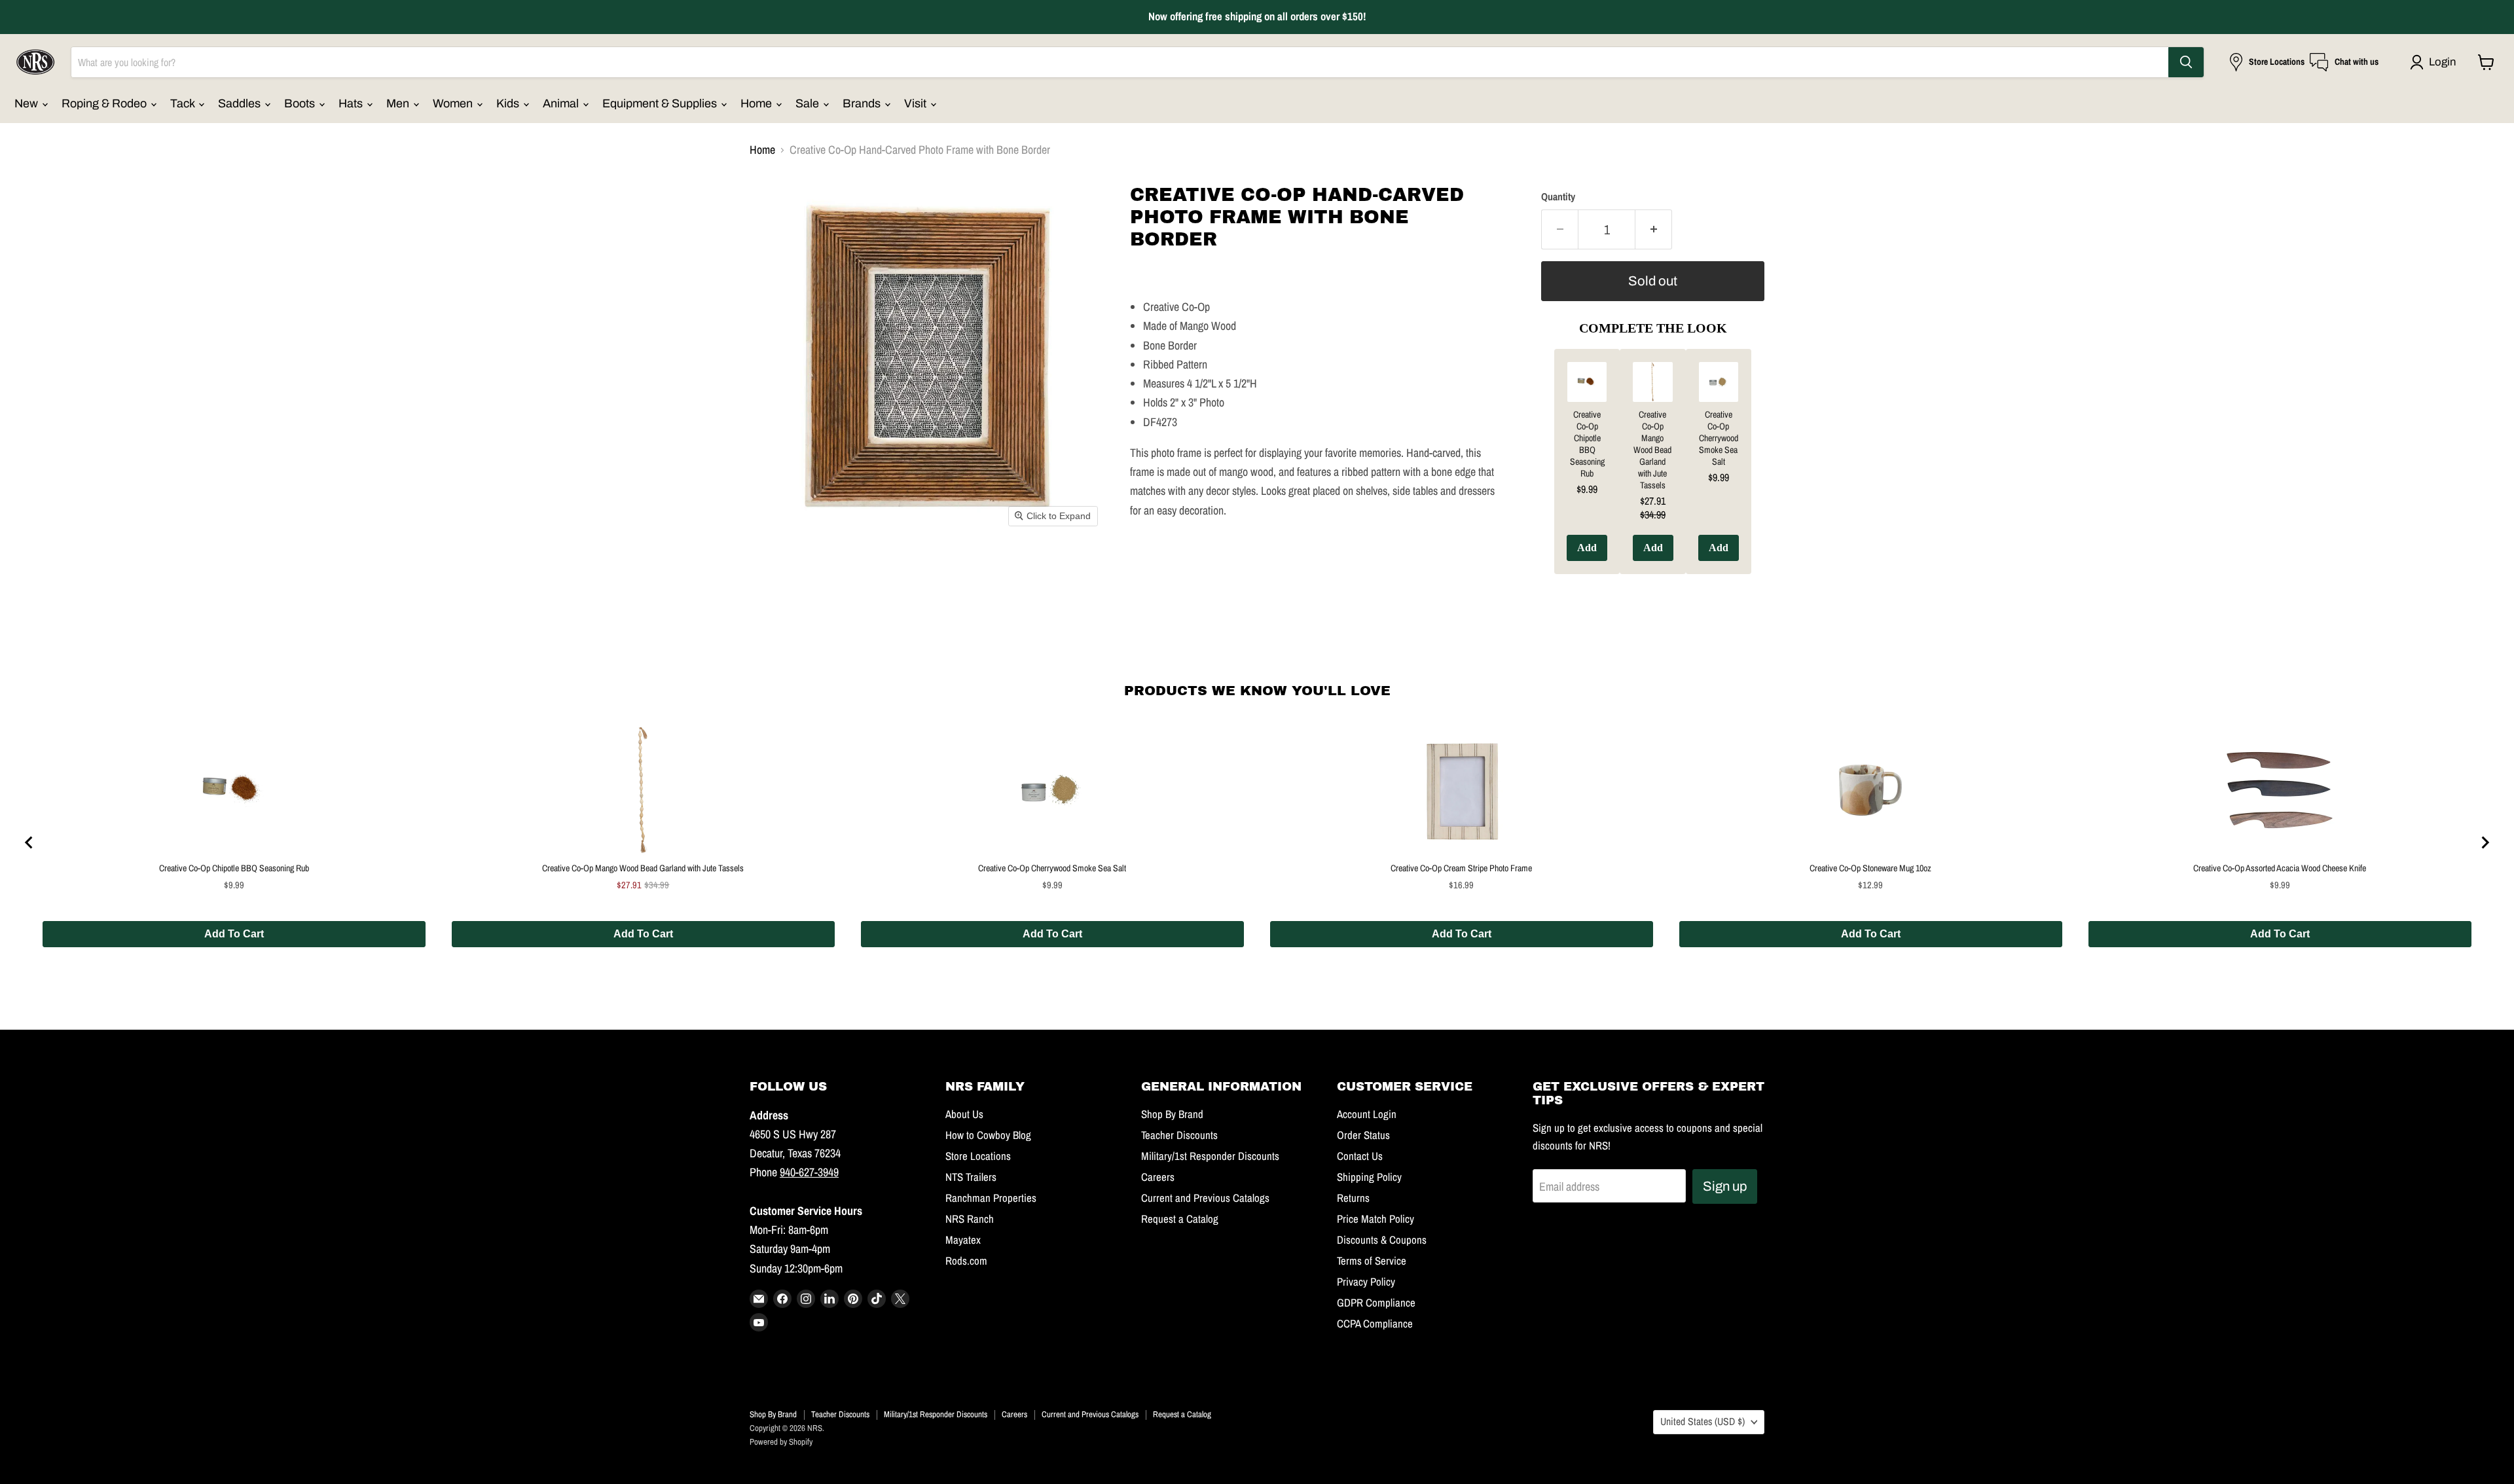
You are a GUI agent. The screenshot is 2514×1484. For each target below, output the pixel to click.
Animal (562, 103)
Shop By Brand (1172, 1114)
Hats (352, 103)
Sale (809, 103)
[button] (2436, 62)
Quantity (1558, 197)
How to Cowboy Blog (988, 1135)
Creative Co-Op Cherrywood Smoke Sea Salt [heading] (1719, 438)
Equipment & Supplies (661, 103)
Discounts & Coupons (1382, 1240)
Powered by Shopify (781, 1442)
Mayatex (963, 1240)
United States (1703, 1421)
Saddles (241, 103)
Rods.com (966, 1261)
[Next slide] (2485, 842)
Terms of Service (1372, 1261)
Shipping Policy (1369, 1177)
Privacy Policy (1366, 1282)
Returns (1353, 1198)
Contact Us (1360, 1156)
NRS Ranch (970, 1219)
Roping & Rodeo (105, 103)
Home (757, 103)
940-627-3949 (809, 1172)
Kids (509, 103)
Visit (917, 103)
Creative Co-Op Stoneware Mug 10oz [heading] (1870, 868)
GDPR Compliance (1376, 1303)
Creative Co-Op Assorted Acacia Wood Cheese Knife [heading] (2280, 868)
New (27, 103)
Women (454, 103)
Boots (301, 103)
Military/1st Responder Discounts (1210, 1156)
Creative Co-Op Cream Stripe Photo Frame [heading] (1461, 868)
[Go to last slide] (29, 842)
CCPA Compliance (1375, 1324)
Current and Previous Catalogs (1205, 1198)
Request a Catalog (1180, 1219)
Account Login (1367, 1114)
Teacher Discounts (1179, 1135)
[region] (1257, 842)
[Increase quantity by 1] (1654, 229)
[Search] (2186, 62)
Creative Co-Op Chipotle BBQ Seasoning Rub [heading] (1587, 444)
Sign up (1725, 1186)
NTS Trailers (971, 1177)
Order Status (1363, 1135)
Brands (863, 103)
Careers (1158, 1177)
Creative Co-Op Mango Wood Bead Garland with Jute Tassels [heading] (1652, 450)
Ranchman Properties (991, 1198)
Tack (184, 103)
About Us (964, 1114)
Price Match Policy (1375, 1219)
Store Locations (978, 1156)
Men (399, 103)
